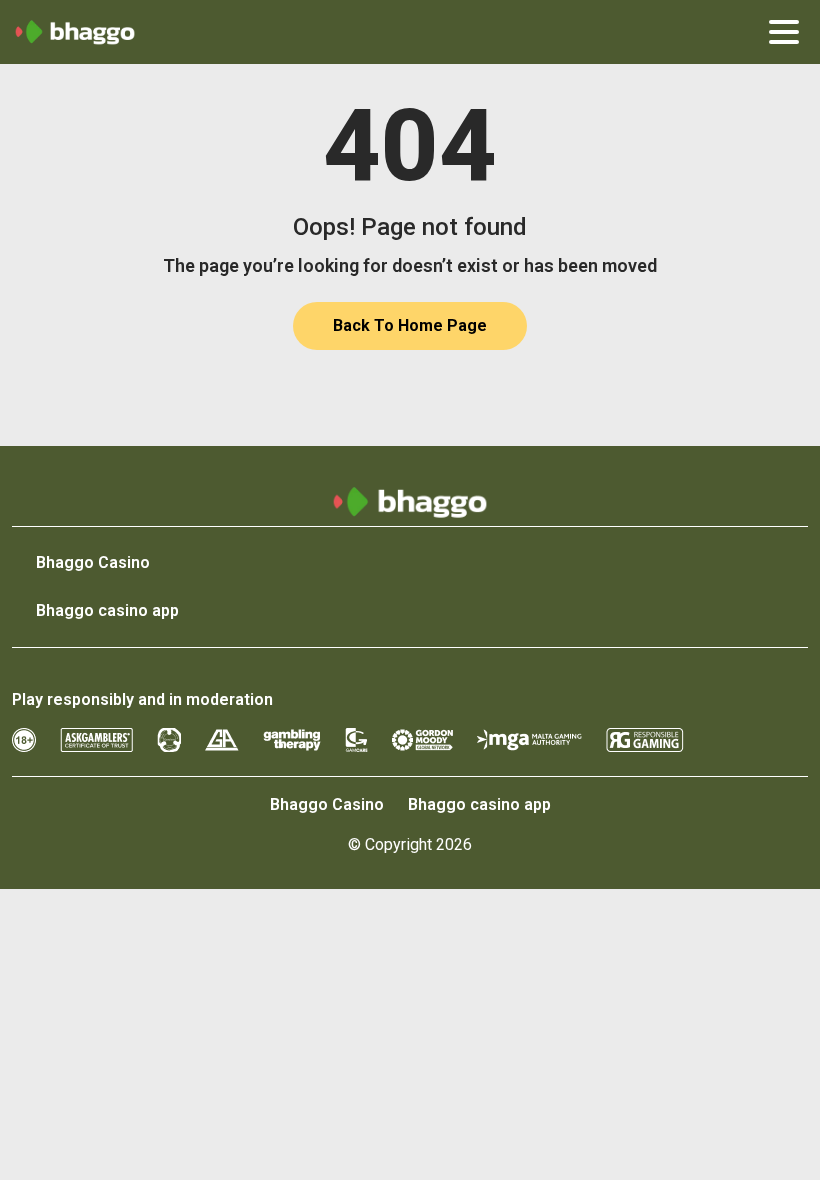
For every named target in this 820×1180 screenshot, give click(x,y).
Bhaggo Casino (93, 562)
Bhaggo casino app (107, 610)
